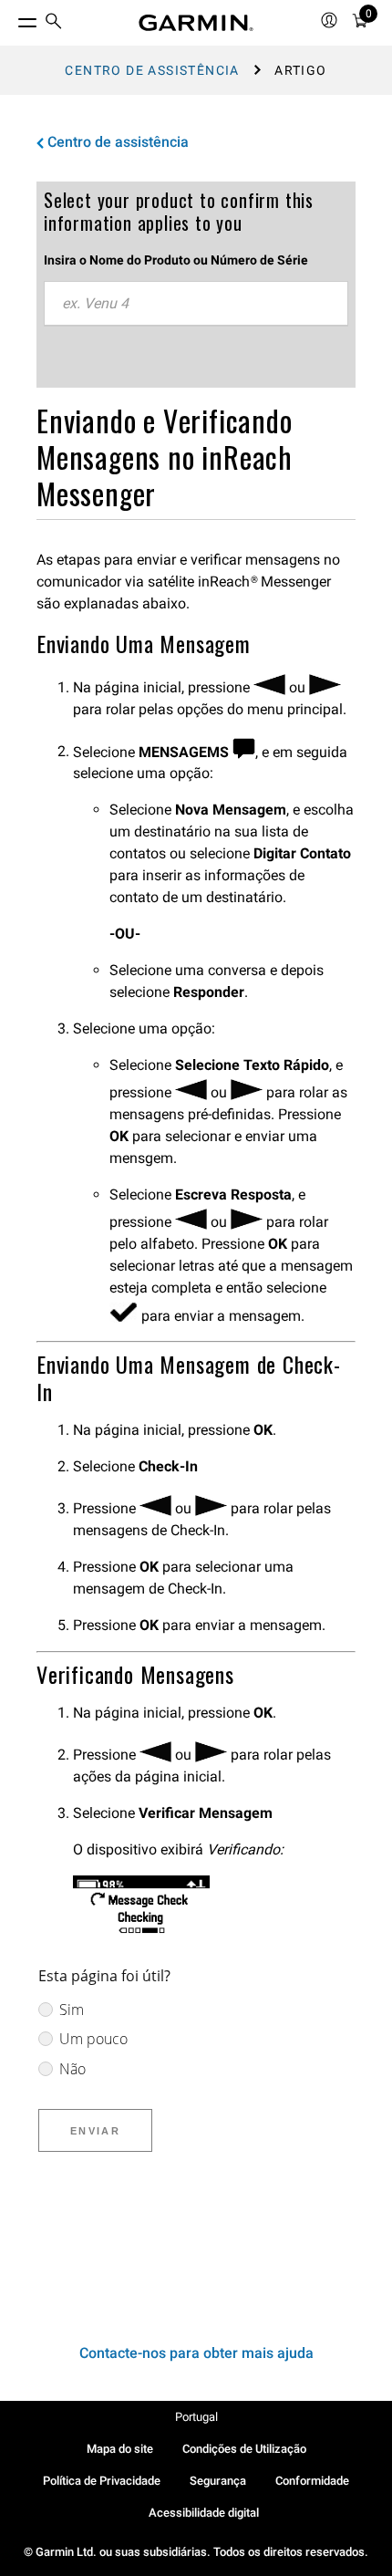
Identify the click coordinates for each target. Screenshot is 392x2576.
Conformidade (312, 2481)
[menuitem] (54, 23)
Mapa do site (120, 2449)
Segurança (218, 2481)
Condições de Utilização (244, 2449)
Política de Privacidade (102, 2481)
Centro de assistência (152, 70)
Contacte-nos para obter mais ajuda (196, 2353)
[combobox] (196, 304)
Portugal (196, 2417)
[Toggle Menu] (11, 18)
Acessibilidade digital (204, 2513)
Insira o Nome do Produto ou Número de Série (176, 260)
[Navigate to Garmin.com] (196, 23)
